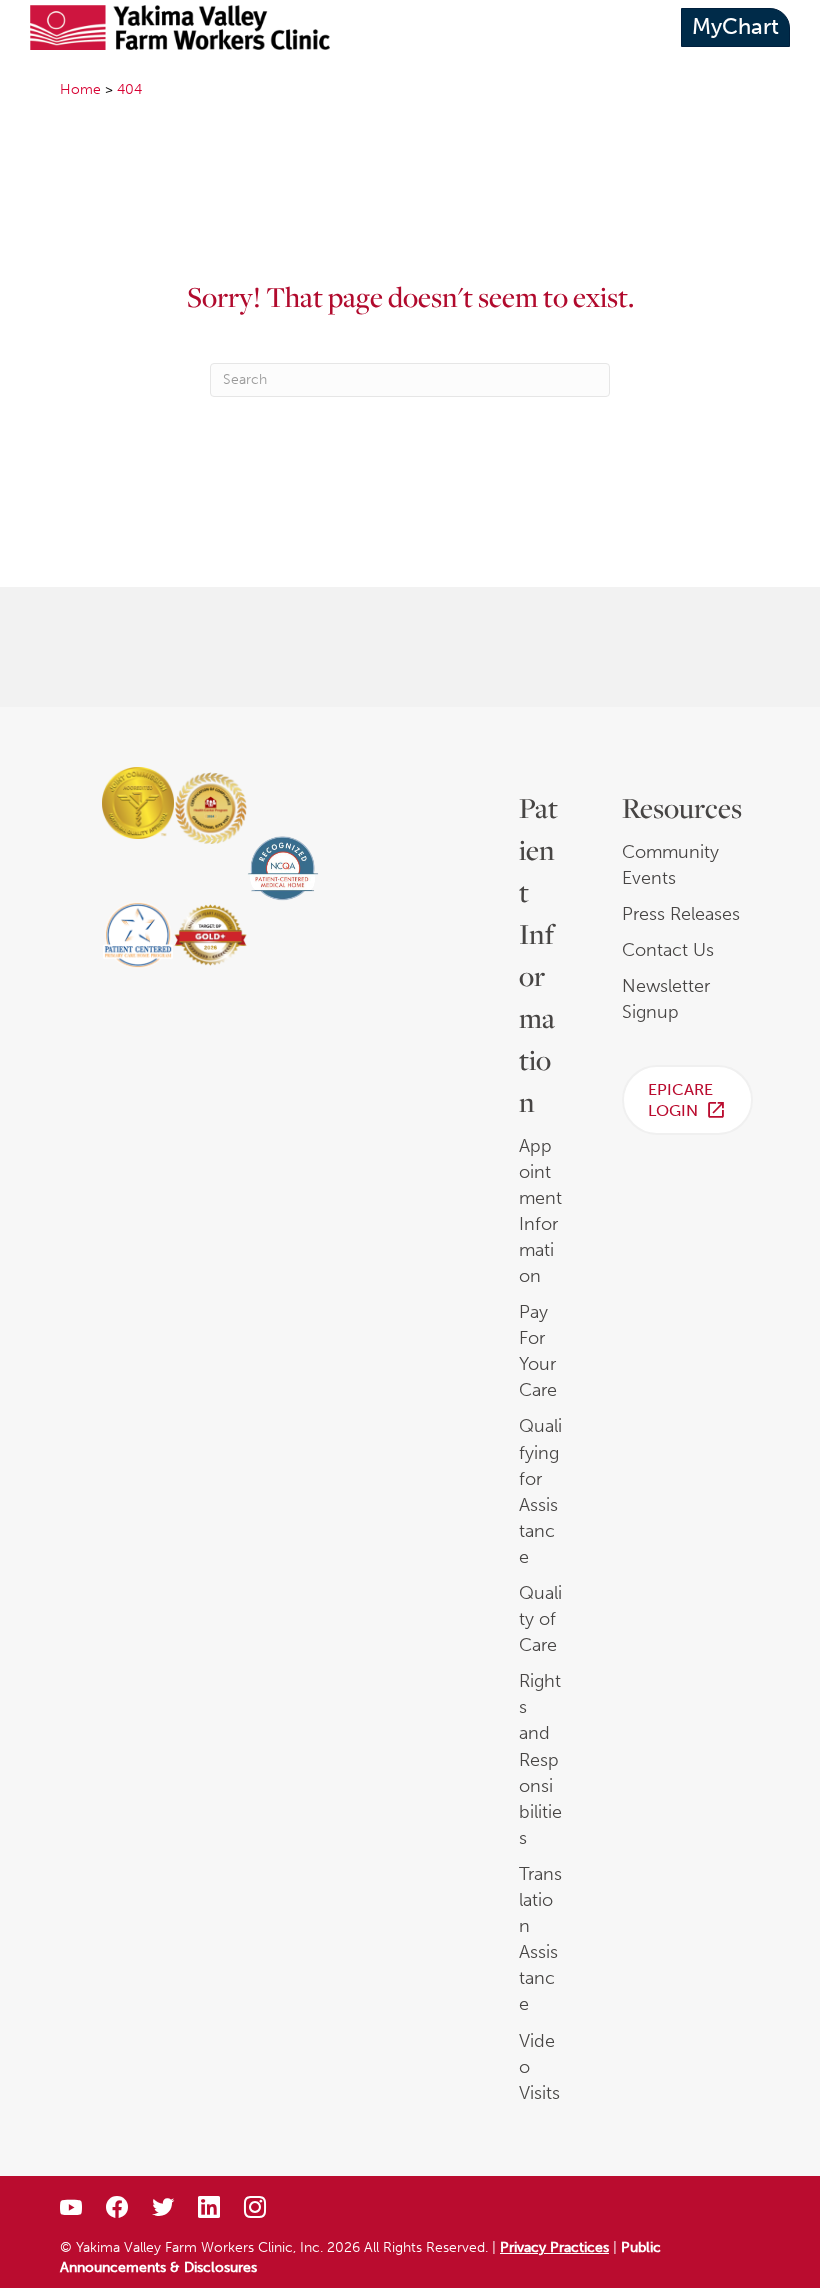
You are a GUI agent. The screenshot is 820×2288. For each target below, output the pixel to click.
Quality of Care (540, 1619)
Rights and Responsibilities (540, 1759)
